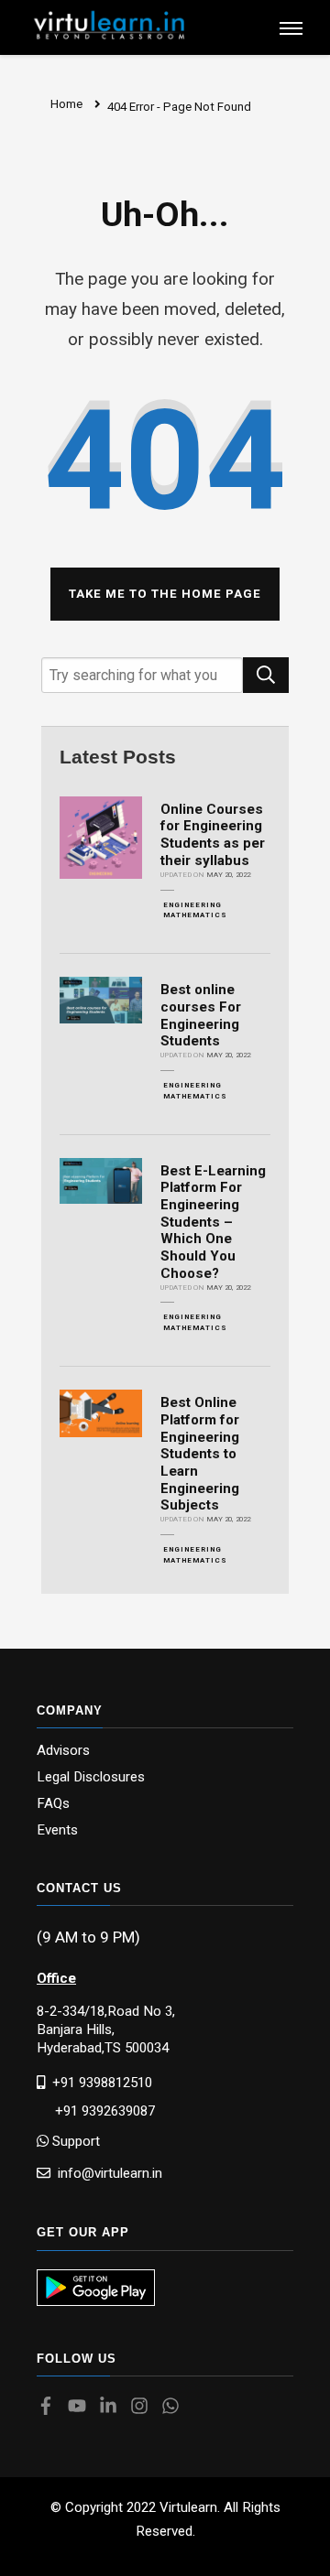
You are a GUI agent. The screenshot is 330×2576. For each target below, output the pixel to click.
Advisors (63, 1751)
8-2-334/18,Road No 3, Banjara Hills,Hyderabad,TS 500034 (106, 2029)
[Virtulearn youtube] (82, 2408)
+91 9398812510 (99, 2082)
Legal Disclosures (91, 1777)
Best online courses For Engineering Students (201, 1015)
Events (57, 1830)
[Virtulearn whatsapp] (175, 2408)
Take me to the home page (165, 594)
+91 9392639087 (96, 2111)
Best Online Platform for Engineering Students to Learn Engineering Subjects (200, 1454)
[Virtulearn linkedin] (113, 2408)
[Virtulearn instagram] (144, 2408)
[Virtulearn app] (96, 2288)
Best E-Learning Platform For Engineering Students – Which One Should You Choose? (213, 1222)
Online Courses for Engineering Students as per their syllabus (213, 835)
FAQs (53, 1804)
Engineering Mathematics (195, 910)
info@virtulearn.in (106, 2173)
